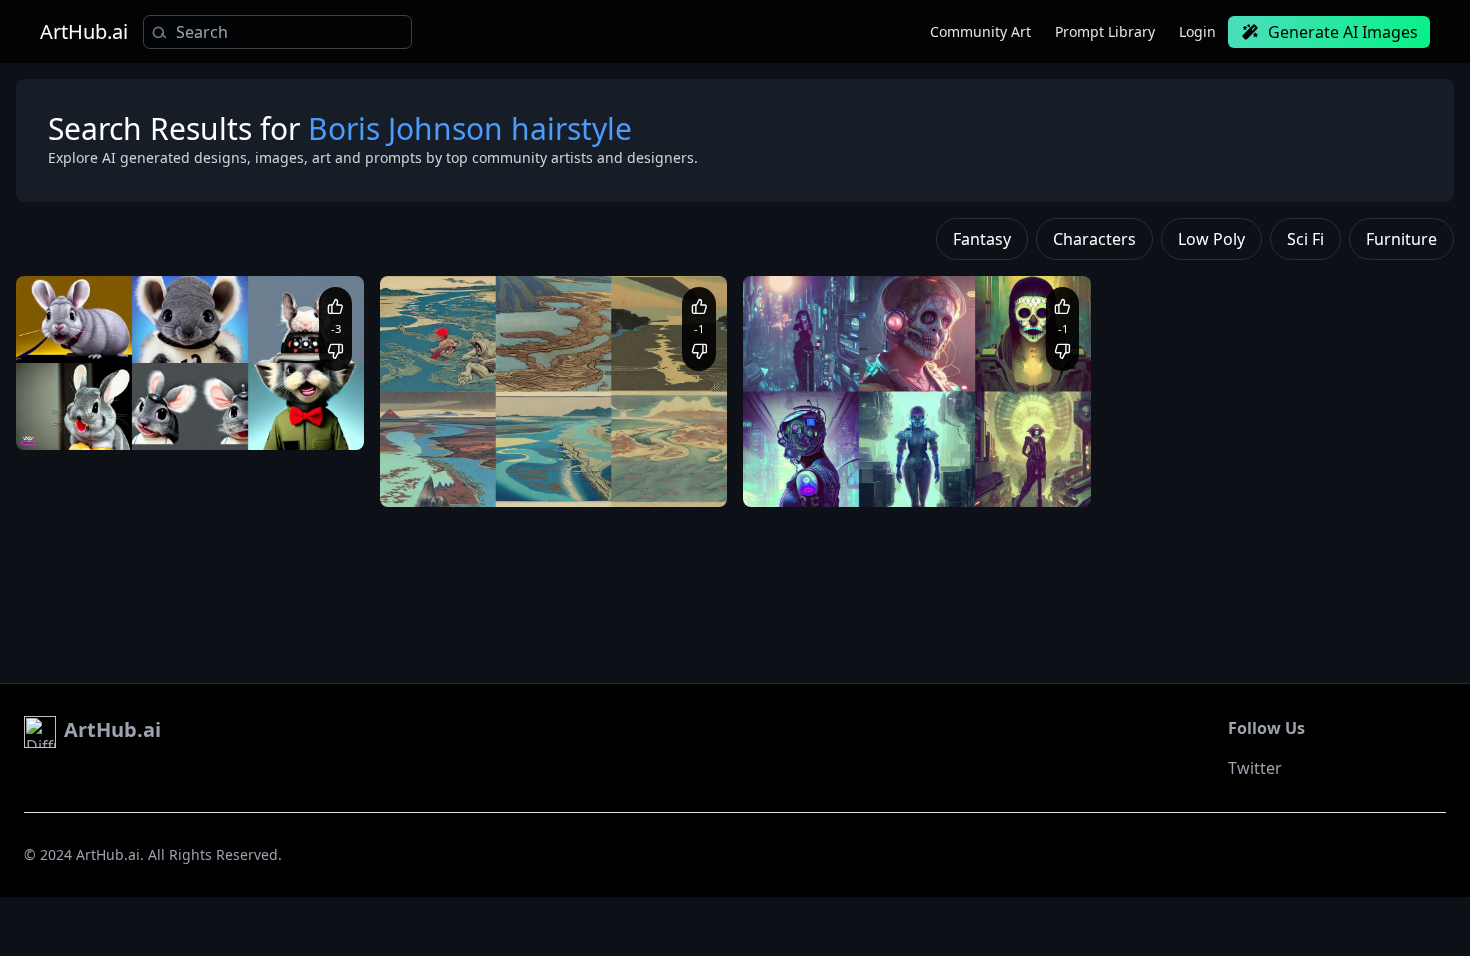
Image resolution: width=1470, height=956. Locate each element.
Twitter (1255, 768)
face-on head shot (205, 419)
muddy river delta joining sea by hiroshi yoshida (541, 457)
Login (1197, 31)
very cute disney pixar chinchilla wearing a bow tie (184, 400)
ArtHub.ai (84, 32)
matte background (91, 419)
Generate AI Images (1343, 32)
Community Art (980, 31)
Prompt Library (1105, 31)
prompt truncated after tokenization (869, 457)
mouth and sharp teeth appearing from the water (545, 477)
